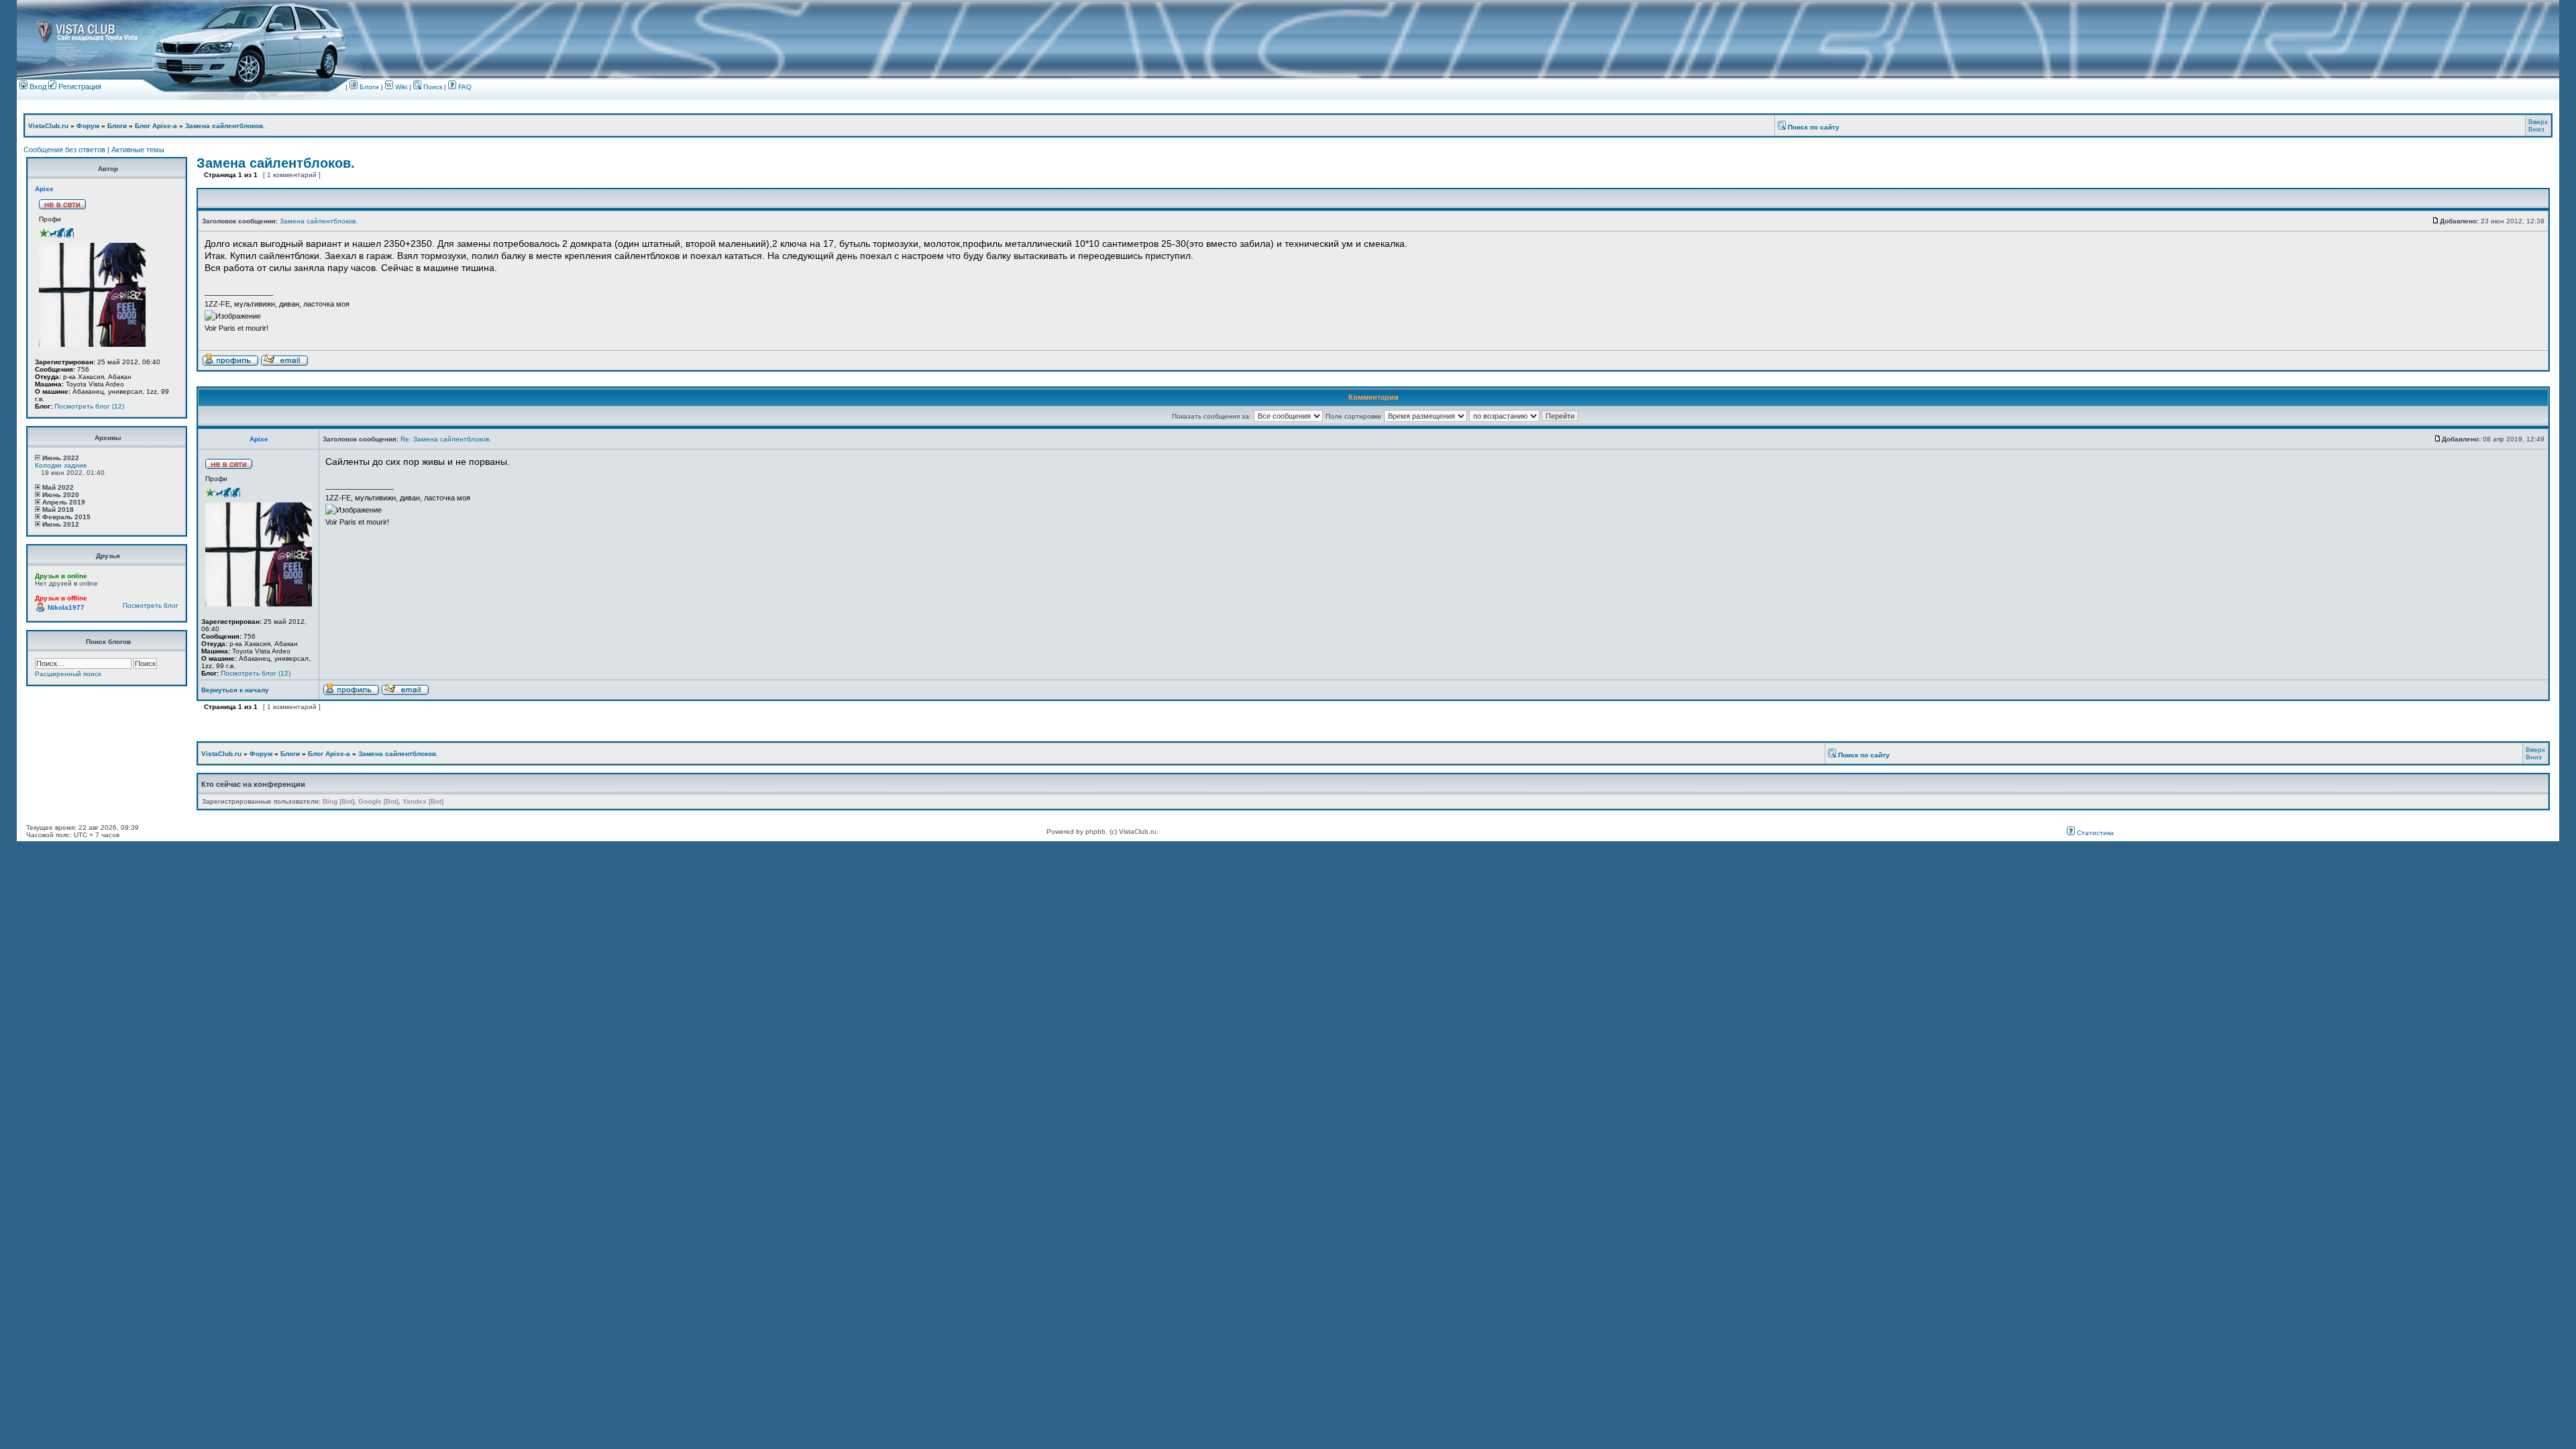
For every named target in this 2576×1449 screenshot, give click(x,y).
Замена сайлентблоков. (225, 126)
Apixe (44, 189)
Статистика (2094, 833)
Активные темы (138, 150)
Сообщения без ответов (64, 150)
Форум (88, 126)
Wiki (401, 87)
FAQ (464, 87)
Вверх (2538, 122)
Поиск (432, 87)
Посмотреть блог (151, 605)
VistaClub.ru (48, 126)
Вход (37, 87)
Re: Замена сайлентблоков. (446, 439)
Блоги (368, 87)
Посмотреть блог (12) (89, 406)
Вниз (2536, 129)
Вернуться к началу (235, 690)
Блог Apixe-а (156, 126)
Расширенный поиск (68, 674)
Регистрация (79, 87)
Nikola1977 (66, 607)
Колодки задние (61, 465)
